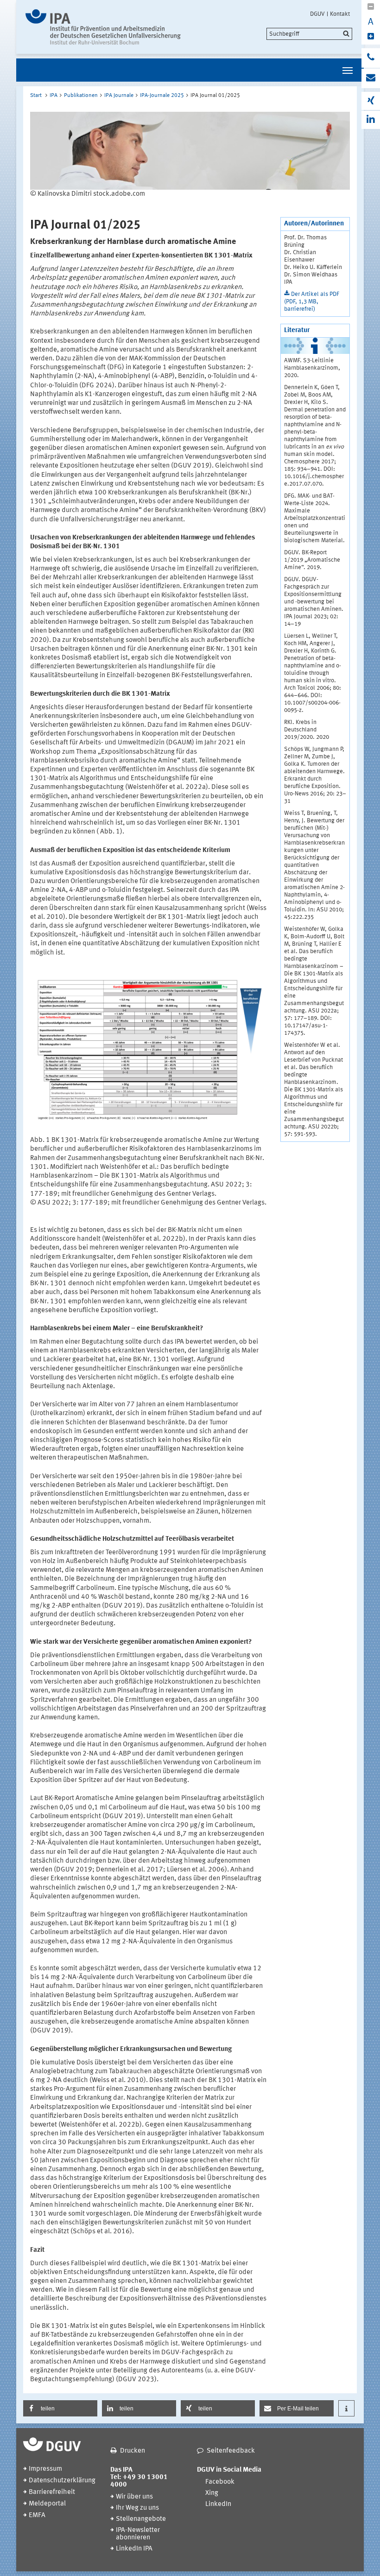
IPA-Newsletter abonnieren (138, 2534)
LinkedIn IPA (134, 2549)
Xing (212, 2493)
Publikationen (81, 96)
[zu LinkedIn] (371, 120)
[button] (60, 2408)
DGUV (317, 14)
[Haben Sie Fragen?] (371, 58)
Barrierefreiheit (52, 2492)
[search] (309, 34)
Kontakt (340, 14)
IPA (54, 96)
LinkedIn (218, 2504)
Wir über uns (134, 2497)
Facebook (220, 2482)
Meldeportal (47, 2504)
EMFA (37, 2515)
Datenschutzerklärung (62, 2481)
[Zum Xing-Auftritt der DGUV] (371, 101)
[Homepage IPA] (103, 27)
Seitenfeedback (231, 2451)
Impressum (45, 2469)
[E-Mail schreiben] (371, 78)
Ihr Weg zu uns (137, 2508)
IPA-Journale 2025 (162, 96)
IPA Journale (119, 96)
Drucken (133, 2451)
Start (36, 96)
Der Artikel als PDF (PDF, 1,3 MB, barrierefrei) (312, 302)
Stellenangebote (141, 2519)
